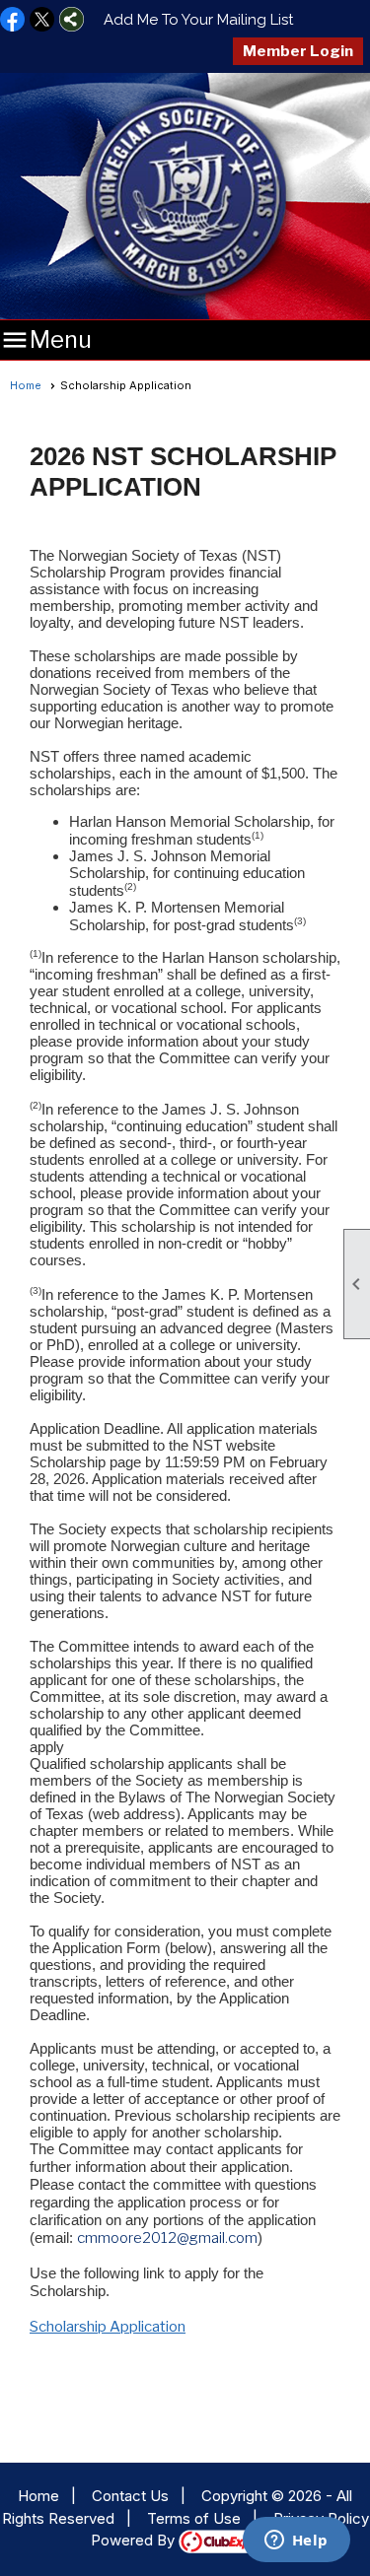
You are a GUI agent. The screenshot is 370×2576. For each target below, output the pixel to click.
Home (26, 385)
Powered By (135, 2540)
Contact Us (130, 2496)
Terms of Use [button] (194, 2518)
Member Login (298, 51)
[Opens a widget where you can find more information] (296, 2542)
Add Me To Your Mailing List (198, 20)
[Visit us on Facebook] (12, 21)
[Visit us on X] (42, 21)
